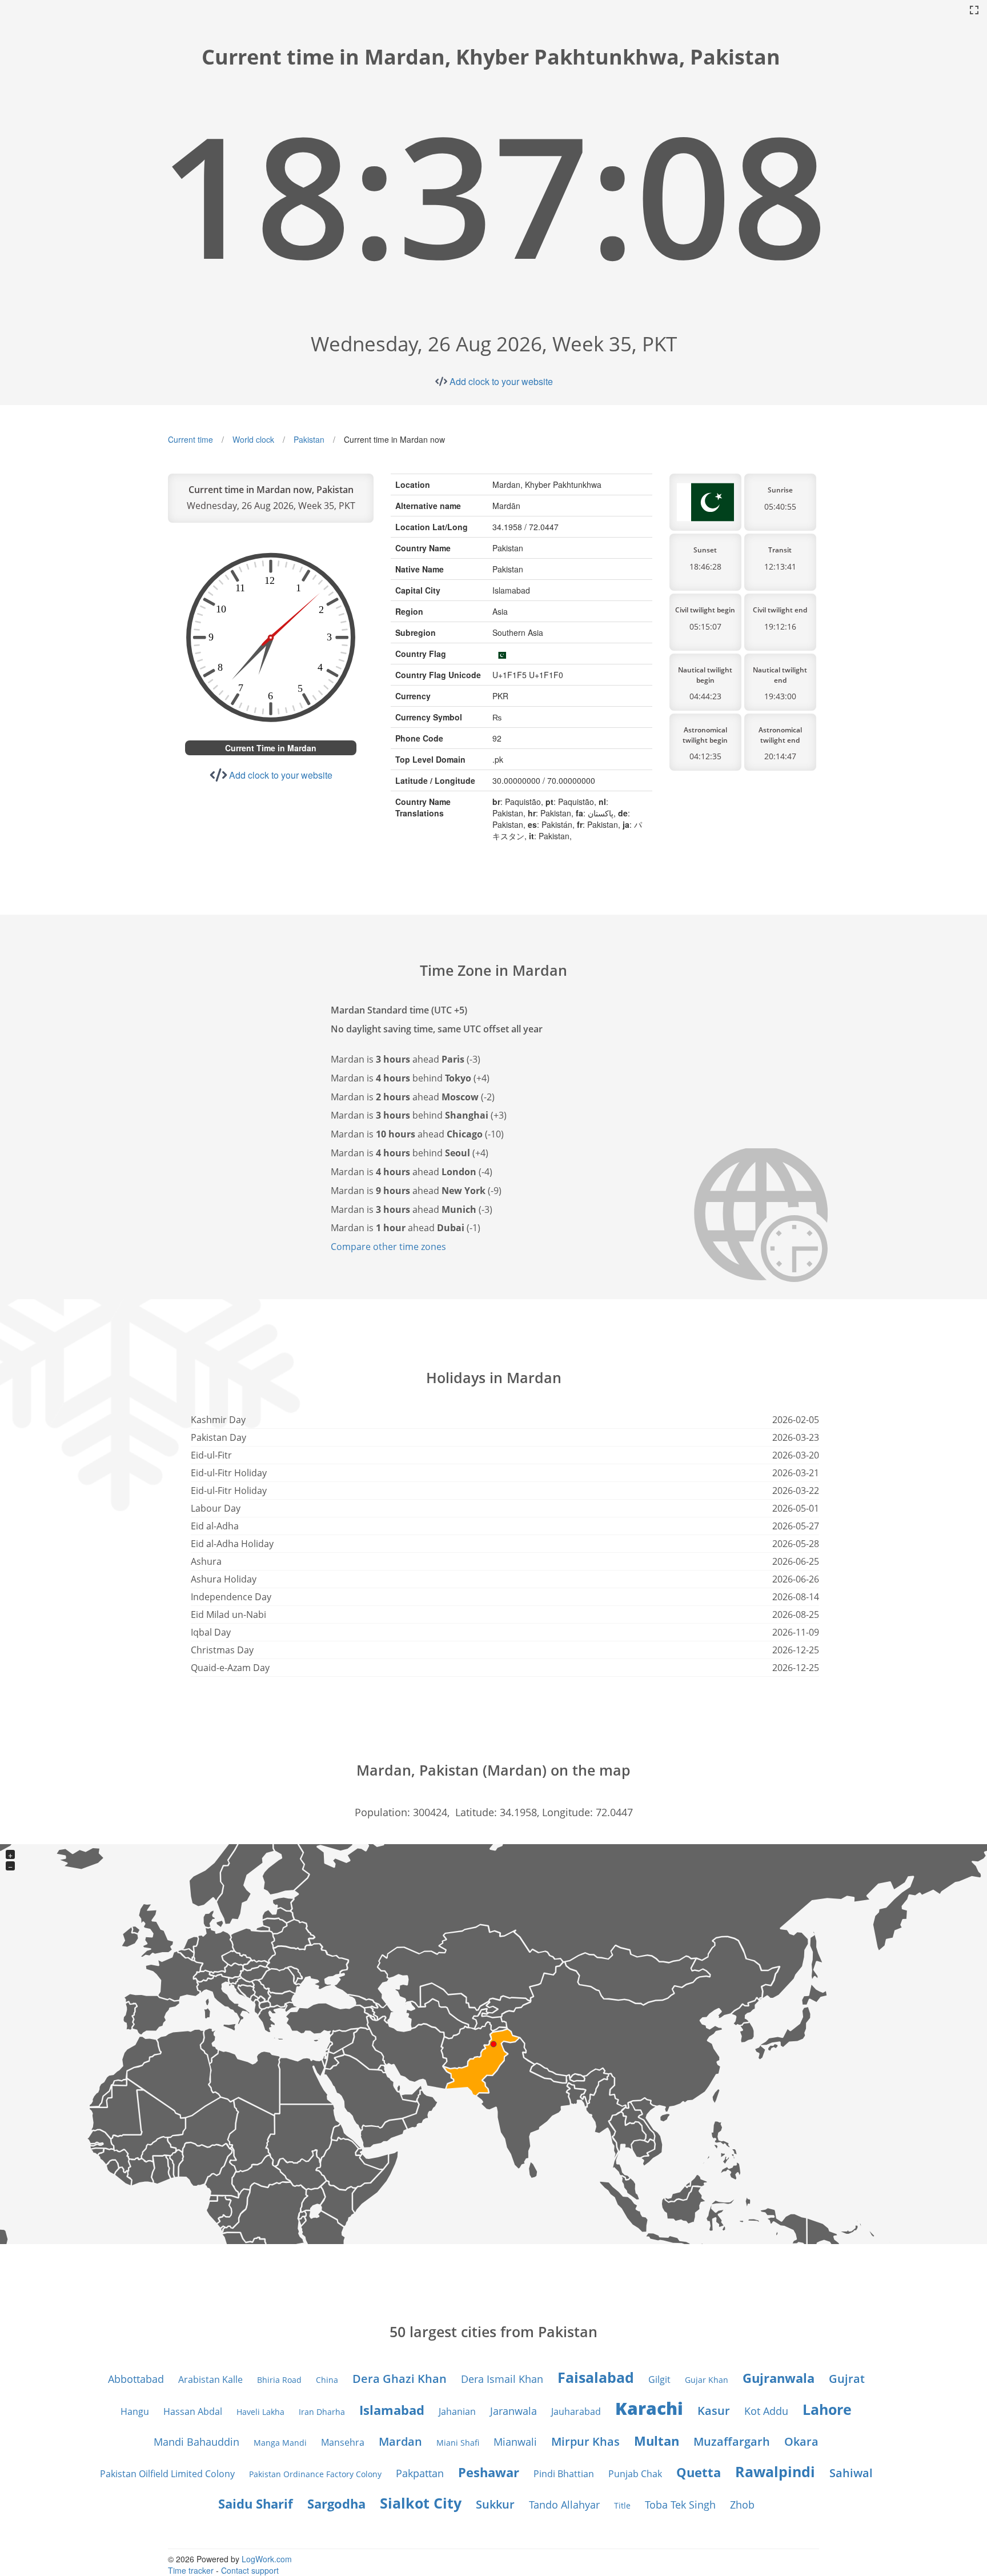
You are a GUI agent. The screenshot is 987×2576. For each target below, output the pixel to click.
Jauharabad (576, 2411)
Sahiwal (851, 2473)
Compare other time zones (388, 1247)
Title (622, 2505)
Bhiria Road (279, 2380)
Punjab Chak (635, 2474)
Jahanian (457, 2411)
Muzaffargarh (732, 2441)
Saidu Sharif (256, 2503)
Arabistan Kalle (210, 2379)
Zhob (742, 2505)
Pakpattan (420, 2473)
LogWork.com (267, 2559)
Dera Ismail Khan (502, 2379)
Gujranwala (779, 2378)
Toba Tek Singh (680, 2505)
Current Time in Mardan (271, 748)
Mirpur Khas (585, 2441)
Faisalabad (596, 2377)
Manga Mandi (280, 2443)
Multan (657, 2441)
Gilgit (659, 2379)
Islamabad (392, 2410)
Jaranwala (513, 2411)
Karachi (649, 2408)
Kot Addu (766, 2411)
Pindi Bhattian (564, 2474)
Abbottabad (136, 2379)
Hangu (135, 2411)
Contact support (250, 2570)
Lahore (827, 2409)
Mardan (400, 2441)
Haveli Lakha (260, 2412)
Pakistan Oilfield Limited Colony (167, 2474)
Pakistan (309, 439)
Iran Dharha (322, 2412)
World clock (253, 439)
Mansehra (343, 2442)
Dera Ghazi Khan (400, 2379)
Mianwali (515, 2442)
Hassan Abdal (193, 2411)
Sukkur (495, 2504)
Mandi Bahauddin (196, 2442)
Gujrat (847, 2379)
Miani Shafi (458, 2443)
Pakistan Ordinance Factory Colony (315, 2474)
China (327, 2380)
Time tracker (191, 2570)
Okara (801, 2441)
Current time (190, 439)
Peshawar (489, 2472)
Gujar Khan (707, 2380)
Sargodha (336, 2503)
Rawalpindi (775, 2471)
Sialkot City (421, 2503)
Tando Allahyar (564, 2505)
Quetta (699, 2472)
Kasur (714, 2411)
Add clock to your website (501, 381)
